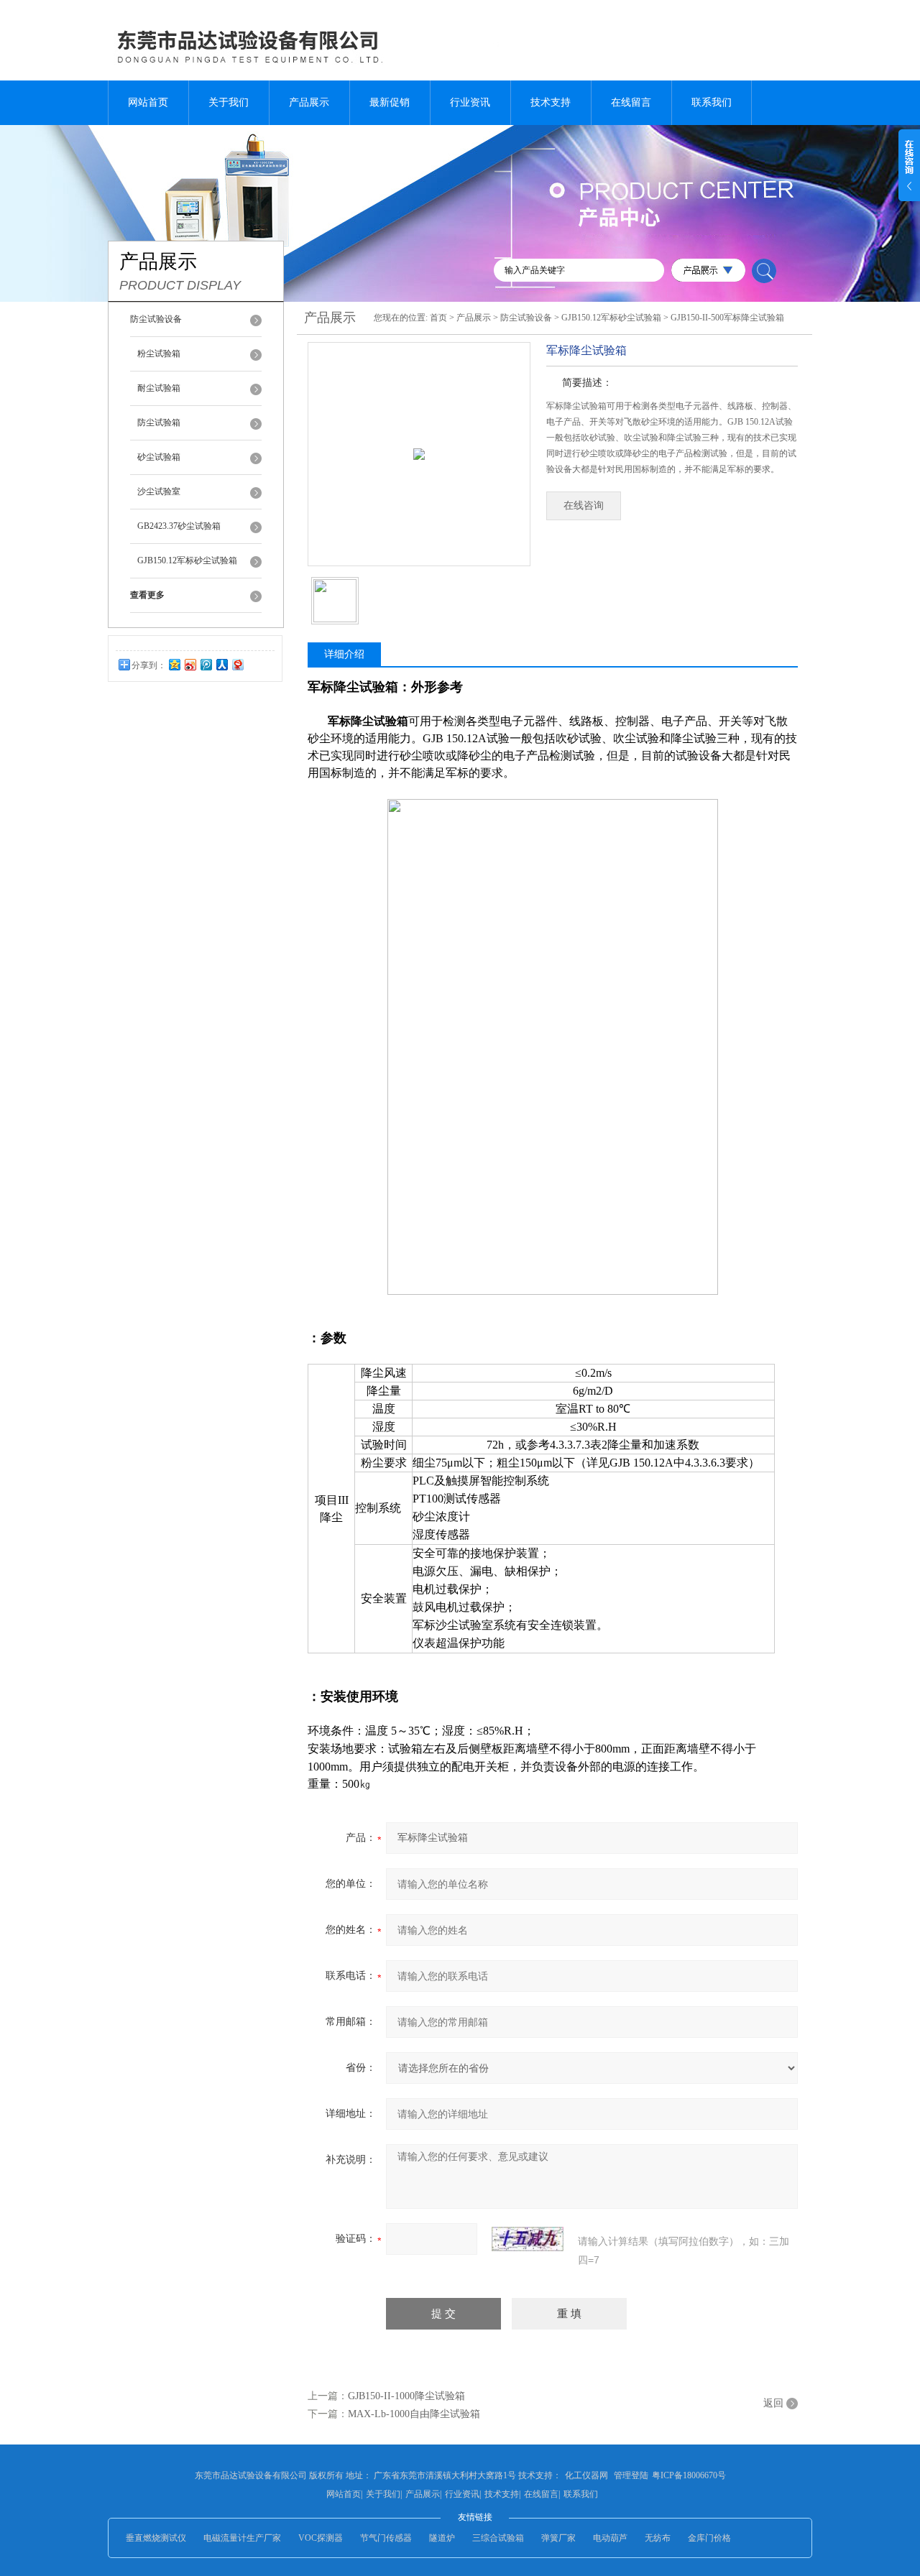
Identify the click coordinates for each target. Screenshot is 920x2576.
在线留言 (631, 102)
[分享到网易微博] (237, 664)
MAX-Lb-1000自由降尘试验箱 (414, 2414)
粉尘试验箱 (159, 354)
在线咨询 (584, 505)
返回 (773, 2403)
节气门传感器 (386, 2538)
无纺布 (658, 2538)
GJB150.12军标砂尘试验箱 (187, 560)
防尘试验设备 (526, 318)
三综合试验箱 (498, 2538)
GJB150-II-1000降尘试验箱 (406, 2396)
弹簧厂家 (558, 2538)
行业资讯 (470, 102)
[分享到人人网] (221, 664)
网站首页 (148, 102)
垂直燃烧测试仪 (156, 2538)
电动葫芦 (610, 2538)
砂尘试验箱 (159, 457)
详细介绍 (344, 654)
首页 (438, 318)
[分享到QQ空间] (174, 664)
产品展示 (309, 102)
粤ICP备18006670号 (689, 2475)
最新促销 (390, 102)
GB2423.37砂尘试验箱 (179, 526)
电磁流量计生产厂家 (242, 2538)
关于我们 (229, 102)
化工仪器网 (586, 2475)
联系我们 (712, 102)
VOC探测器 (321, 2538)
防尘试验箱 (159, 423)
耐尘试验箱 (159, 388)
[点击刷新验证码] (528, 2239)
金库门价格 (709, 2538)
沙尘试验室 (159, 491)
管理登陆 (631, 2475)
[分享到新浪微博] (190, 664)
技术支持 (551, 102)
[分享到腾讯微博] (206, 664)
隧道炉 (442, 2538)
